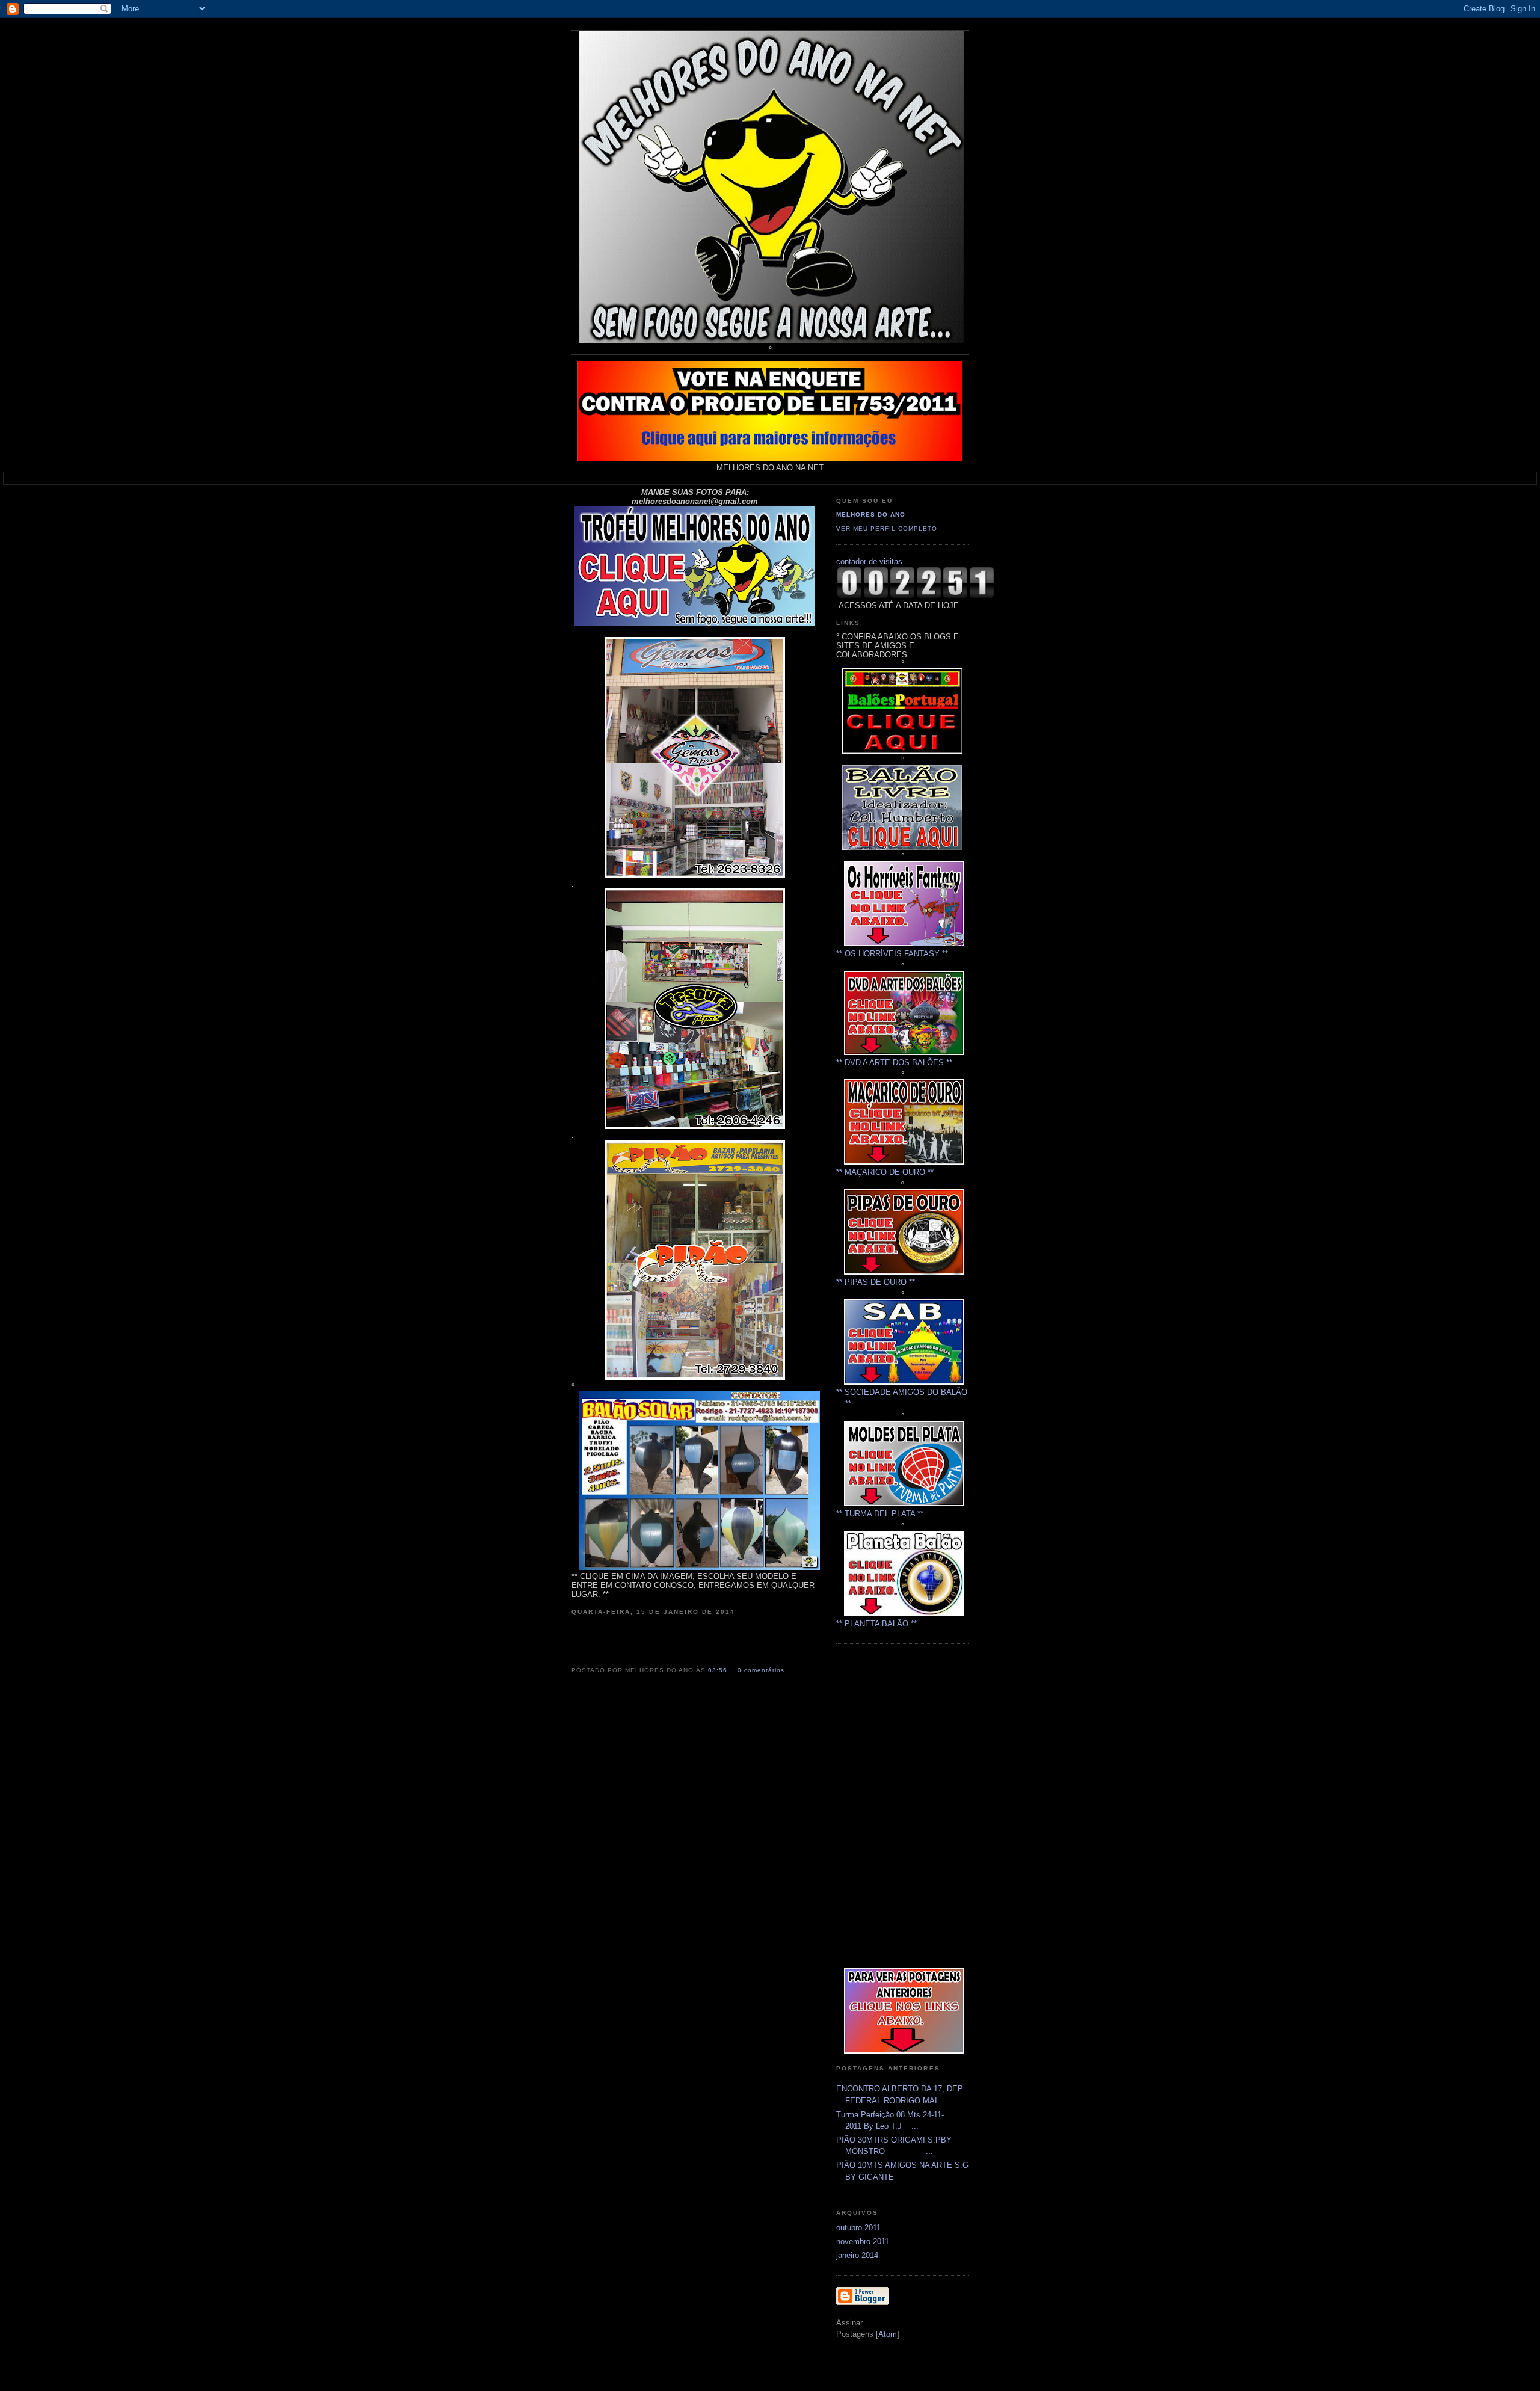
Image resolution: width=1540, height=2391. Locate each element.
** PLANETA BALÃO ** (876, 1624)
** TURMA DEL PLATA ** (880, 1514)
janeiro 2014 (857, 2255)
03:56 (719, 1670)
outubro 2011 (858, 2228)
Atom (888, 2334)
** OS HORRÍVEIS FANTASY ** (892, 954)
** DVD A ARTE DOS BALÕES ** (894, 1063)
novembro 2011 (863, 2242)
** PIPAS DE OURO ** (876, 1282)
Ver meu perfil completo (887, 528)
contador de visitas (869, 562)
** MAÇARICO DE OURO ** (885, 1172)
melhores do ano (871, 515)
